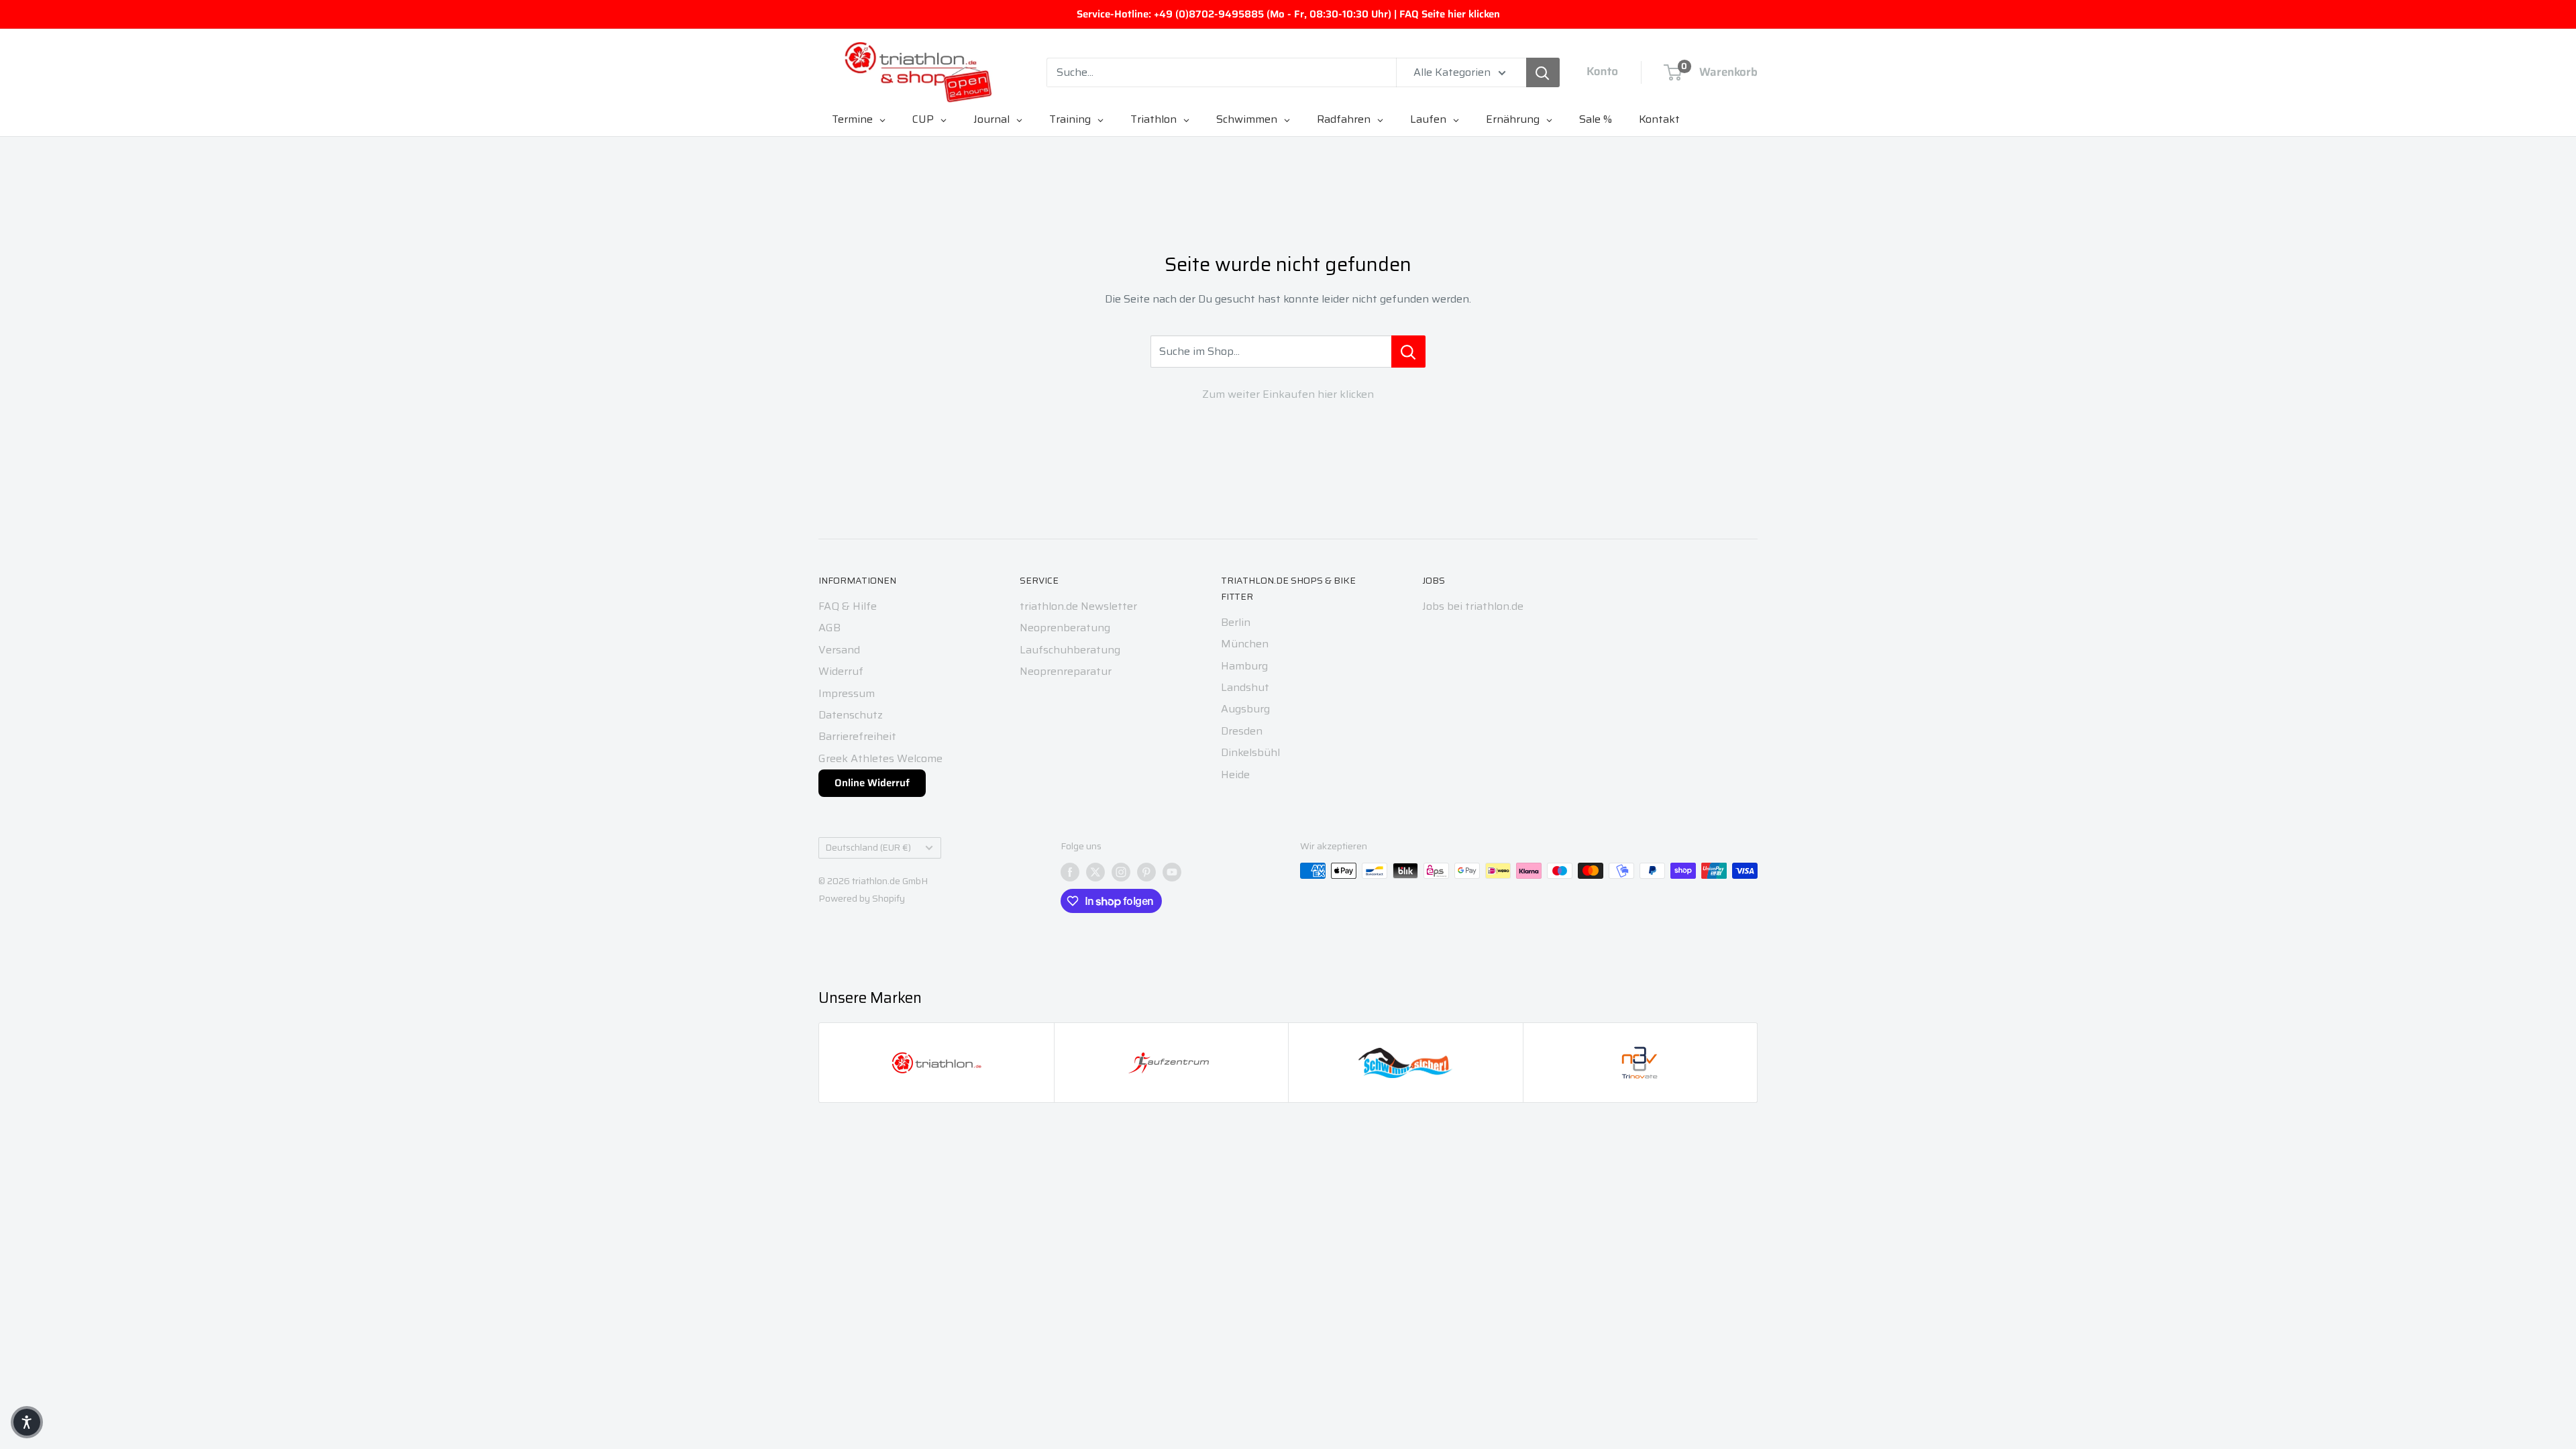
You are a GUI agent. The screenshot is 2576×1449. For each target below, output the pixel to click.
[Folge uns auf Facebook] (1070, 872)
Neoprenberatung (1065, 628)
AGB (829, 628)
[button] (27, 1422)
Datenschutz (851, 715)
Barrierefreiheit (857, 736)
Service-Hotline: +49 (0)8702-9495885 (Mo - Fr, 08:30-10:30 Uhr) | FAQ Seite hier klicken (1288, 14)
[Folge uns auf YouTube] (1172, 872)
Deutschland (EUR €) (868, 848)
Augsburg (1245, 709)
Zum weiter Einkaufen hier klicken (1288, 394)
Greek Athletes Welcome (880, 758)
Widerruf (841, 671)
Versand (839, 650)
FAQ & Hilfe (848, 606)
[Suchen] (1543, 72)
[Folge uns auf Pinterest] (1146, 872)
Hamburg (1244, 666)
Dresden (1242, 731)
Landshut (1245, 687)
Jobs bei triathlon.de (1473, 606)
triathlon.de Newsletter (1078, 606)
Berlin (1236, 622)
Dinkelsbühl (1250, 752)
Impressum (847, 693)
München (1245, 644)
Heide (1235, 774)
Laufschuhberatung (1070, 650)
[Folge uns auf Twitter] (1095, 872)
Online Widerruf (872, 783)
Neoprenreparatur (1066, 671)
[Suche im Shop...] (1408, 352)
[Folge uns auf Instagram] (1121, 872)
